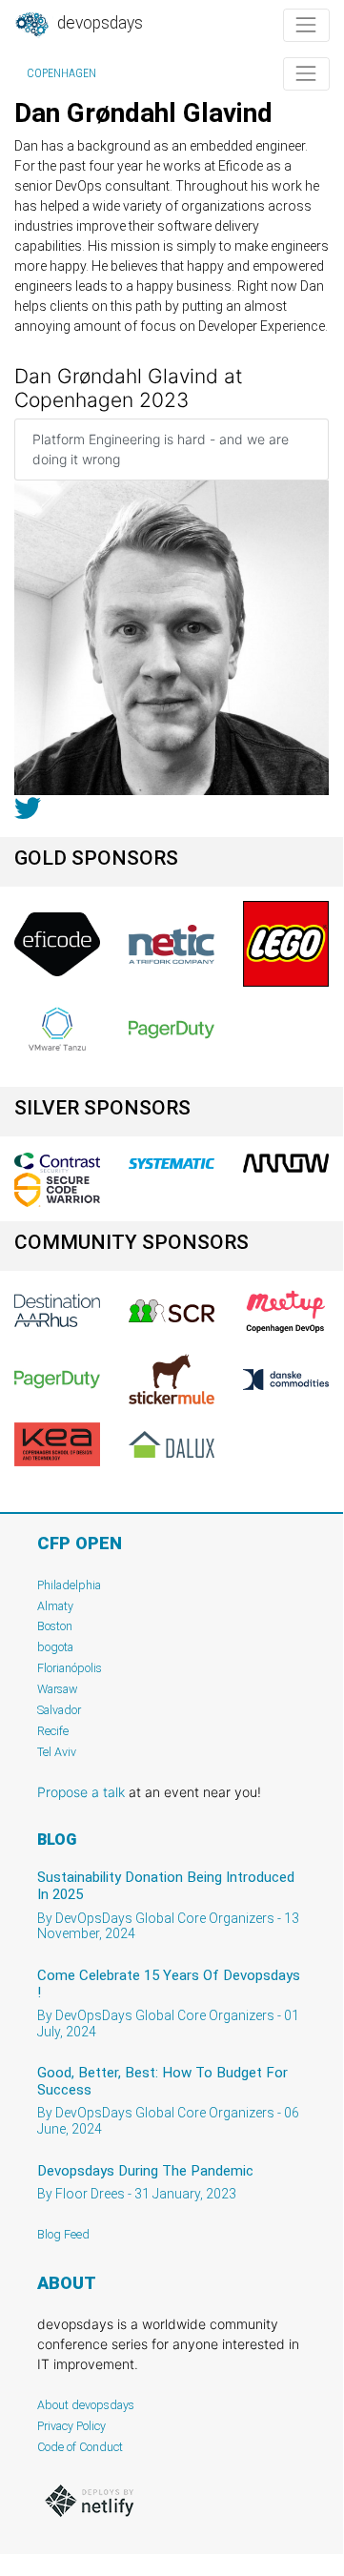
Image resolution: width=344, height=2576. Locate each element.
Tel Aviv (57, 1752)
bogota (55, 1647)
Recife (53, 1731)
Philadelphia (69, 1585)
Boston (55, 1626)
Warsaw (58, 1689)
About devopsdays (86, 2405)
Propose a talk (81, 1792)
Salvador (59, 1710)
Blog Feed (63, 2234)
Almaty (55, 1606)
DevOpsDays (98, 23)
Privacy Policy (71, 2426)
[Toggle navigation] (306, 25)
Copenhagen (61, 73)
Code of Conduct (80, 2447)
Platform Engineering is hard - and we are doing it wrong (161, 449)
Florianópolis (70, 1668)
